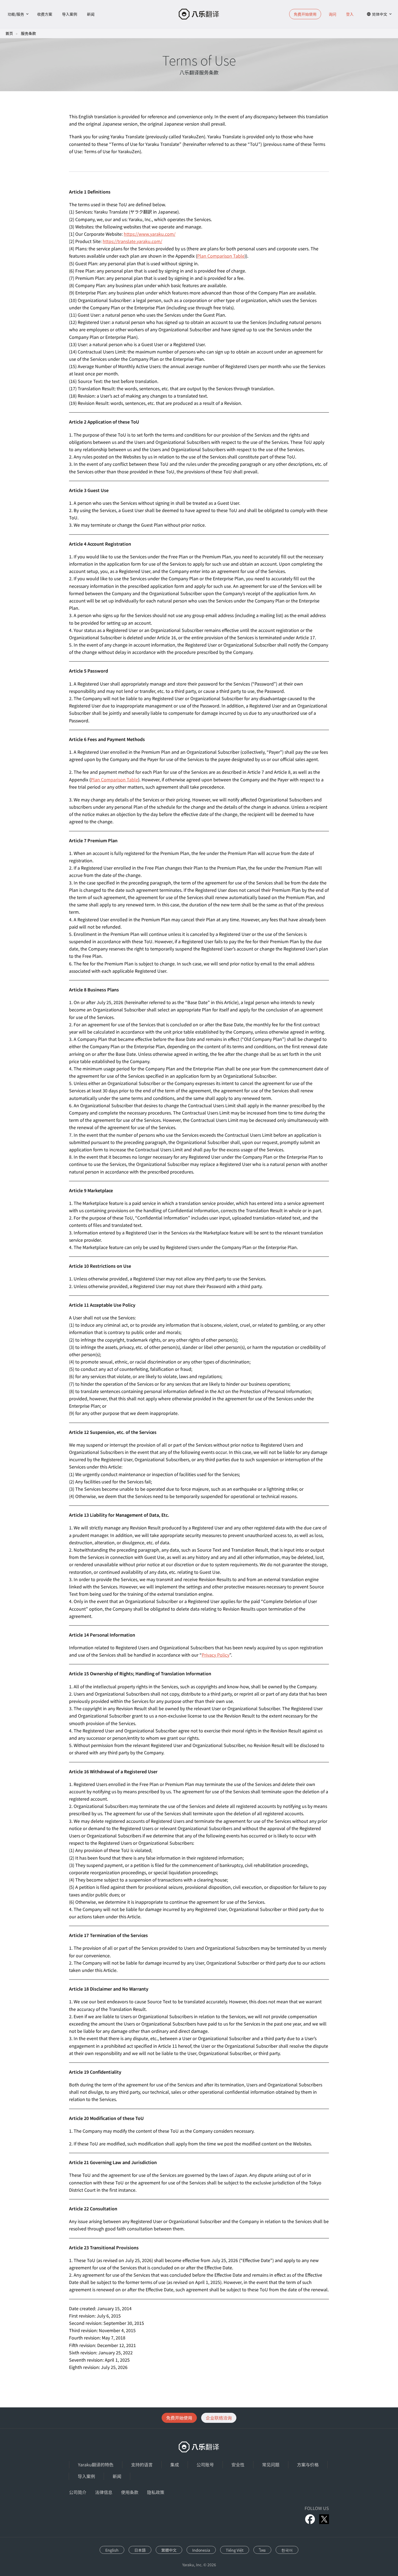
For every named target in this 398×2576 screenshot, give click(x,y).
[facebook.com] (310, 2519)
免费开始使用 (179, 2418)
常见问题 (271, 2464)
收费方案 (45, 14)
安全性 (238, 2464)
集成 (175, 2464)
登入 (350, 14)
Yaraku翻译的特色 (96, 2464)
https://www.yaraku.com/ (150, 234)
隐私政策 (156, 2492)
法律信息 (104, 2492)
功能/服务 (16, 14)
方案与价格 (308, 2464)
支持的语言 (142, 2464)
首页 (9, 33)
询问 (332, 14)
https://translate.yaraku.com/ (132, 241)
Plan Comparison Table (221, 256)
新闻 (91, 14)
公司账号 (205, 2464)
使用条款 (130, 2492)
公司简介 (78, 2492)
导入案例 (70, 14)
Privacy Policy (216, 1655)
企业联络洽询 (219, 2418)
